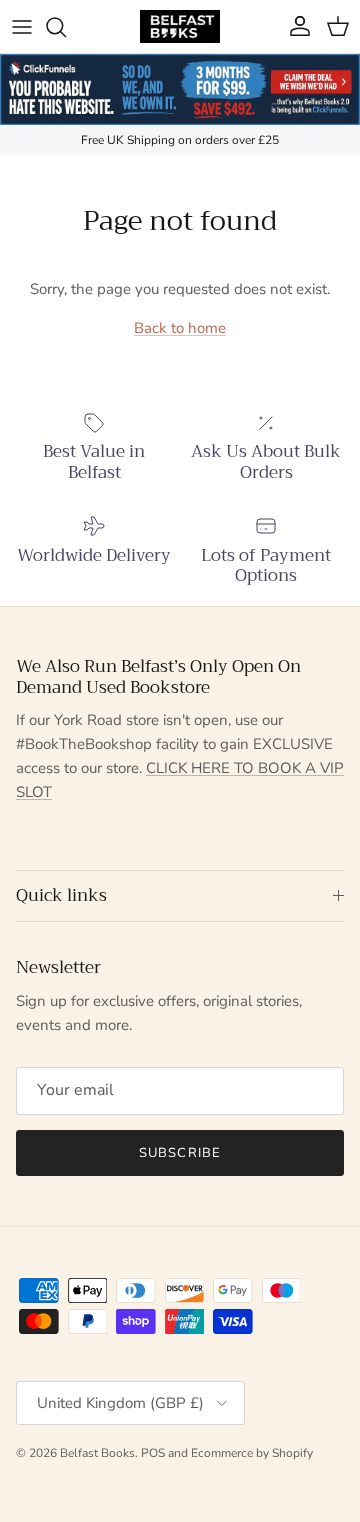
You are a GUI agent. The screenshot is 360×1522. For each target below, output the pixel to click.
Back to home (180, 328)
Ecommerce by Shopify (252, 1453)
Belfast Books (97, 1453)
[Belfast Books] (180, 26)
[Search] (66, 27)
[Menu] (22, 27)
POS (153, 1453)
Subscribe (179, 1153)
